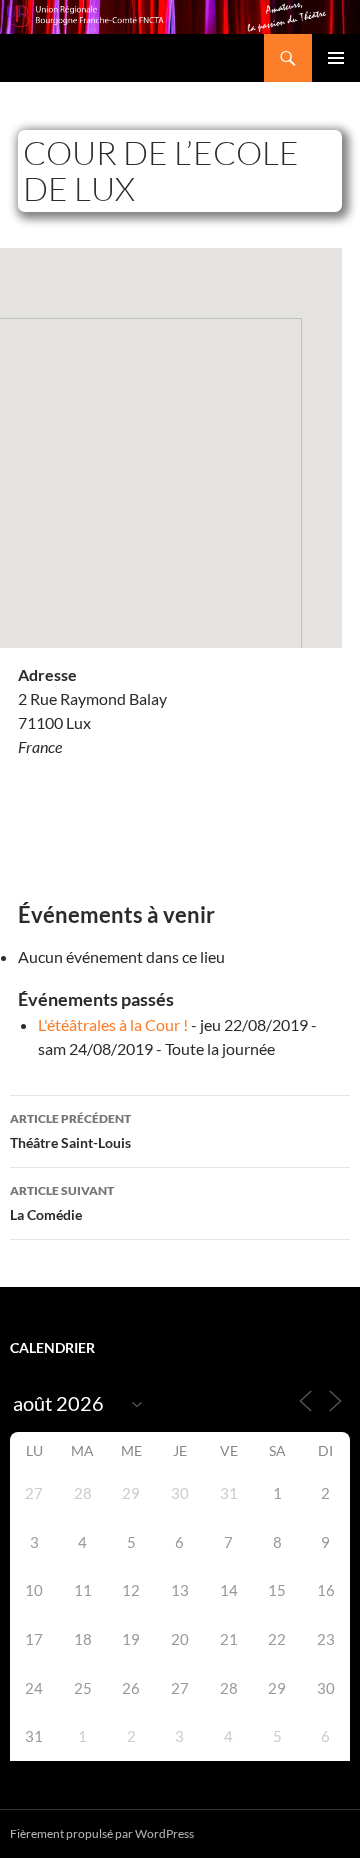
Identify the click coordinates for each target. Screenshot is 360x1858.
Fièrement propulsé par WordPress (102, 1833)
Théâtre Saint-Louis (70, 1131)
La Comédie (62, 1203)
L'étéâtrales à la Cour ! (113, 1024)
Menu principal (336, 58)
